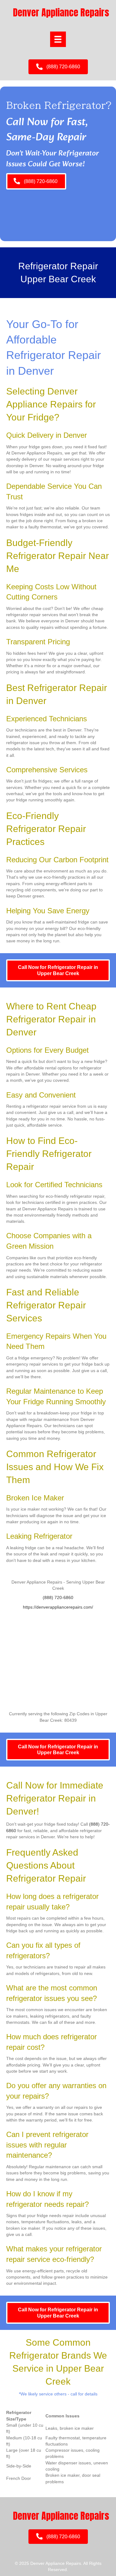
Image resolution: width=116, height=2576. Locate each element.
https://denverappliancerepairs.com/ (58, 1607)
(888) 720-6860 (58, 1597)
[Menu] (58, 39)
